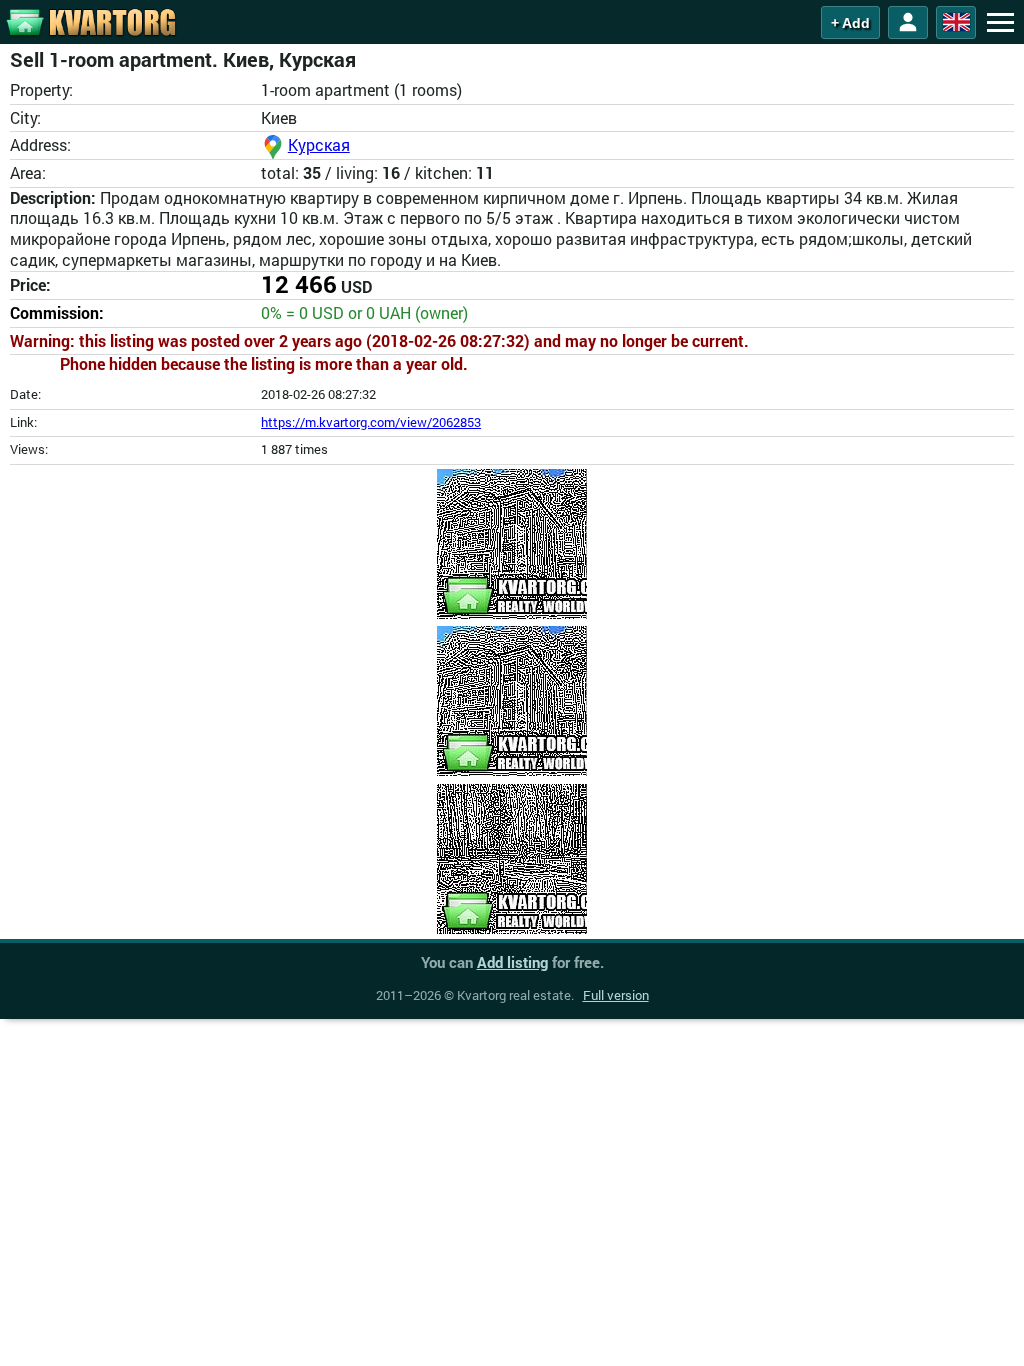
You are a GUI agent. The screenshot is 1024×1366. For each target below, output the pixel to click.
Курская (319, 144)
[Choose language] (956, 22)
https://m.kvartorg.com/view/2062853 (371, 422)
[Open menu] (1000, 22)
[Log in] (908, 22)
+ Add (850, 23)
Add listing (512, 962)
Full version (616, 995)
